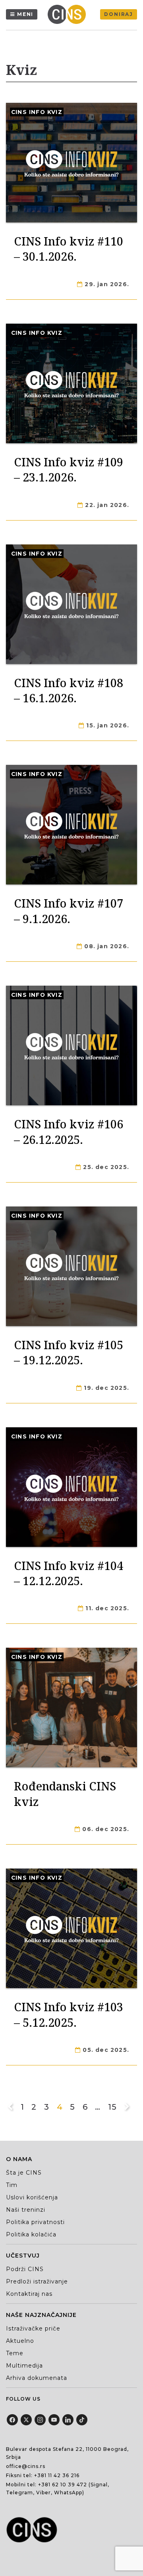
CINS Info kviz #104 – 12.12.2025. (69, 1573)
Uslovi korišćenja (32, 2197)
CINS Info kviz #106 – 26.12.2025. (69, 1131)
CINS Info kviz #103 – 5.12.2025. (69, 2014)
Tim (12, 2185)
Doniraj (119, 14)
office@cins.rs (26, 2466)
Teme (15, 2353)
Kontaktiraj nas (29, 2294)
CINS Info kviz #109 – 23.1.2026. (69, 469)
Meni (25, 14)
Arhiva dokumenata (37, 2378)
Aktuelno (20, 2341)
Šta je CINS (24, 2173)
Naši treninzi (26, 2210)
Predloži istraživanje (37, 2281)
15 (112, 2107)
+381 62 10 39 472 (63, 2485)
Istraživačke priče (33, 2328)
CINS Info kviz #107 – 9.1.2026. (69, 911)
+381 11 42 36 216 (57, 2475)
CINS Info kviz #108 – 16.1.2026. (69, 690)
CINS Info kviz (37, 112)
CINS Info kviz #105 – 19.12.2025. (69, 1352)
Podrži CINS (25, 2269)
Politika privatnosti (35, 2222)
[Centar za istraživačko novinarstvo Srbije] (69, 14)
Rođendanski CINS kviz (65, 1793)
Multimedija (24, 2366)
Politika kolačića (31, 2234)
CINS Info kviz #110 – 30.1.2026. (69, 249)
